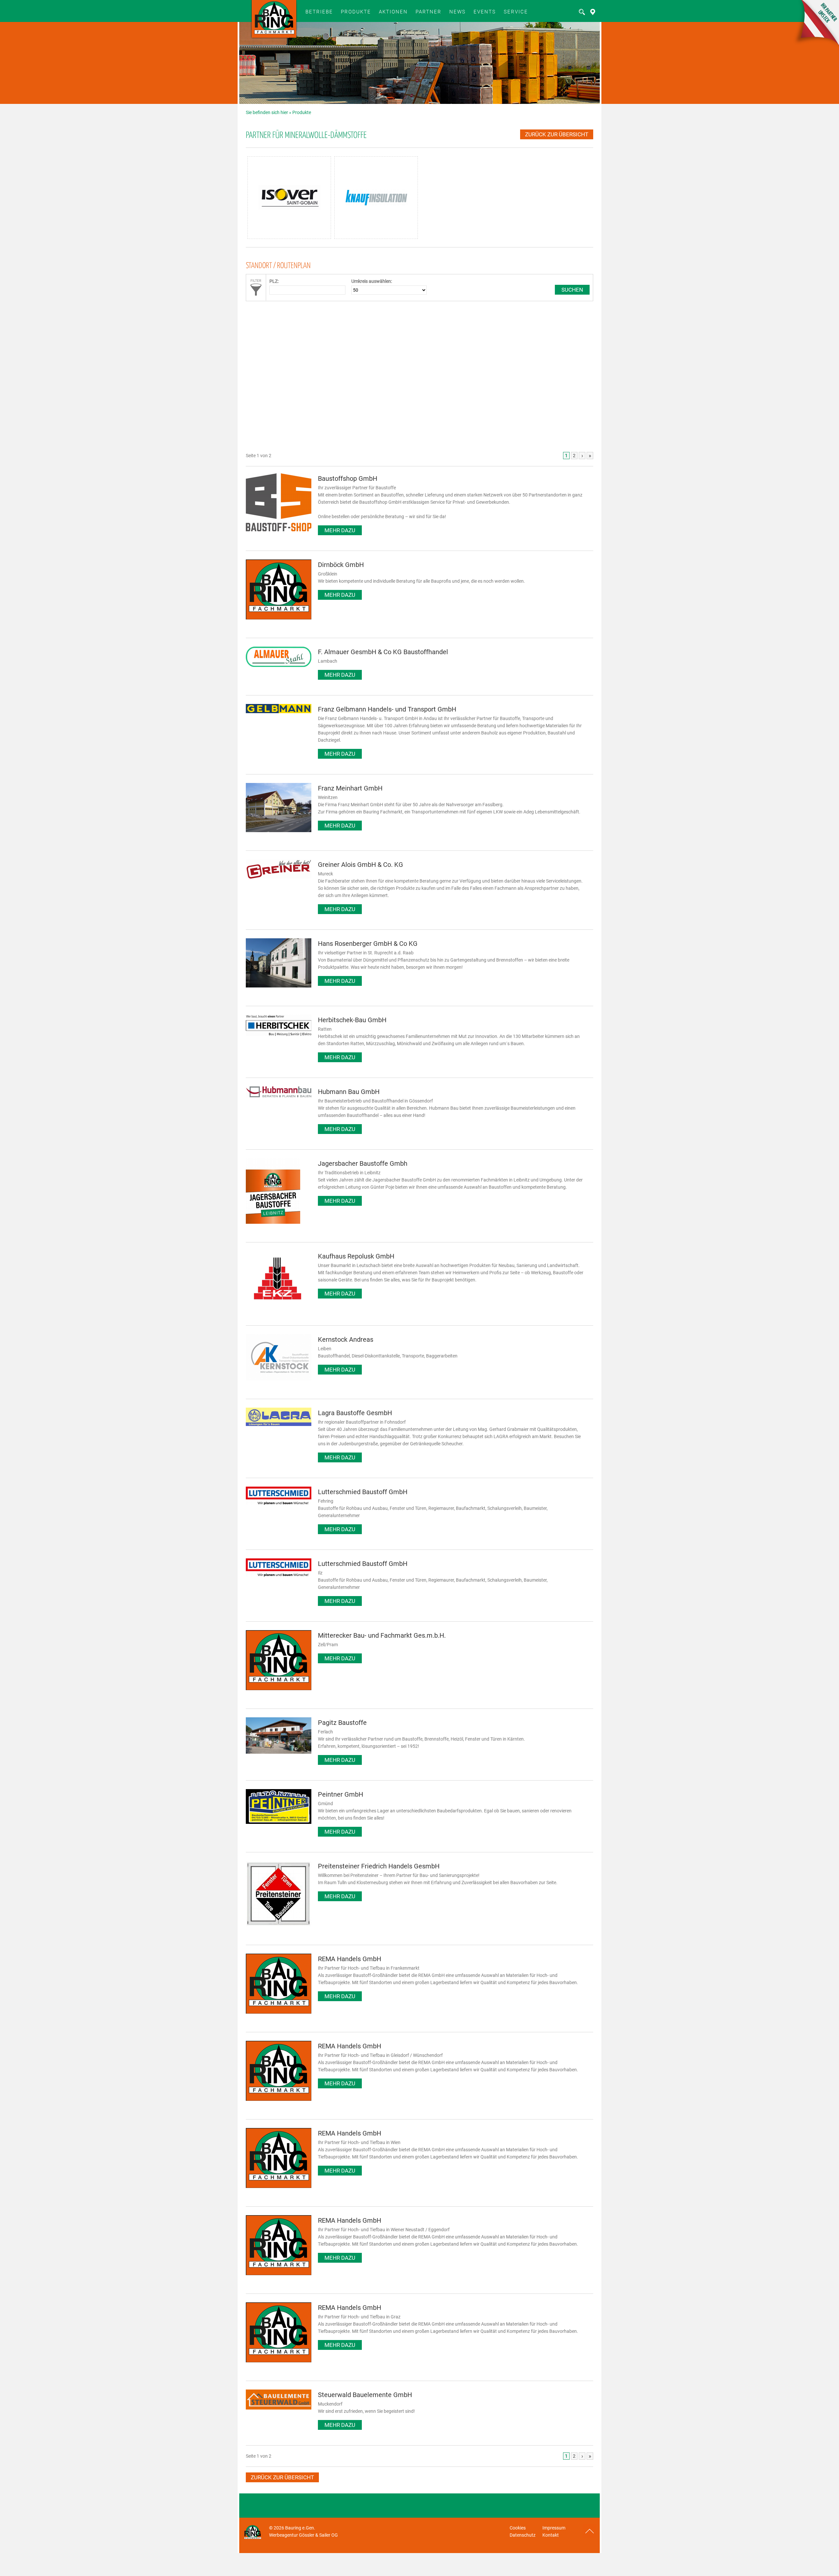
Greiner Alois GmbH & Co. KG (361, 865)
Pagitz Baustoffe (342, 1723)
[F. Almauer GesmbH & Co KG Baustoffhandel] (279, 665)
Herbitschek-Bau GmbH (352, 1020)
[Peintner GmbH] (279, 1822)
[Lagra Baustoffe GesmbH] (279, 1424)
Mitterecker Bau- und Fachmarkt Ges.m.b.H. (382, 1635)
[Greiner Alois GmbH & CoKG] (279, 877)
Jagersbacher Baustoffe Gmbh (363, 1163)
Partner (429, 12)
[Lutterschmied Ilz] (279, 1575)
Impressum (554, 2528)
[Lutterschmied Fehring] (279, 1503)
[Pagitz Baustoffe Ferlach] (279, 1752)
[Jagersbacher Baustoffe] (273, 1222)
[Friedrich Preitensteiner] (279, 1925)
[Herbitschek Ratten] (279, 1034)
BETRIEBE (319, 12)
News (458, 12)
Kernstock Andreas (346, 1339)
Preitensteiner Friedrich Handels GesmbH (379, 1866)
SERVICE (516, 12)
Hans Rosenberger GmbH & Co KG (368, 944)
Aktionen (393, 12)
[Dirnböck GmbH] (279, 618)
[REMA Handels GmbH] (279, 2012)
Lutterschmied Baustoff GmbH (363, 1492)
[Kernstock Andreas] (279, 1379)
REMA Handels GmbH (350, 1959)
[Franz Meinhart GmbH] (279, 830)
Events (485, 12)
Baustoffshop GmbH (348, 478)
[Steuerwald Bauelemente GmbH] (279, 2408)
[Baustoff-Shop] (279, 530)
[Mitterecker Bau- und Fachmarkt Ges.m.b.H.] (279, 1688)
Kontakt (551, 2535)
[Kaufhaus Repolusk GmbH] (279, 1305)
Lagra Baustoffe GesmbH (355, 1413)
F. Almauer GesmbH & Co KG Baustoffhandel (383, 652)
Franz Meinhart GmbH (350, 788)
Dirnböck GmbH (341, 565)
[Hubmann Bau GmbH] (279, 1096)
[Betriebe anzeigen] (591, 14)
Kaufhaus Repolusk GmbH (356, 1256)
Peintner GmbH (341, 1794)
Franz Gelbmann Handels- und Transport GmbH (387, 709)
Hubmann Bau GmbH (349, 1092)
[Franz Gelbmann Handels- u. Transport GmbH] (279, 712)
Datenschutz (523, 2535)
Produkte (356, 12)
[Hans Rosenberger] (279, 986)
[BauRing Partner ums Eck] (815, 46)
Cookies (518, 2528)
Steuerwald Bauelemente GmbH (365, 2395)
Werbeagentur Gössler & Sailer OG (303, 2535)
